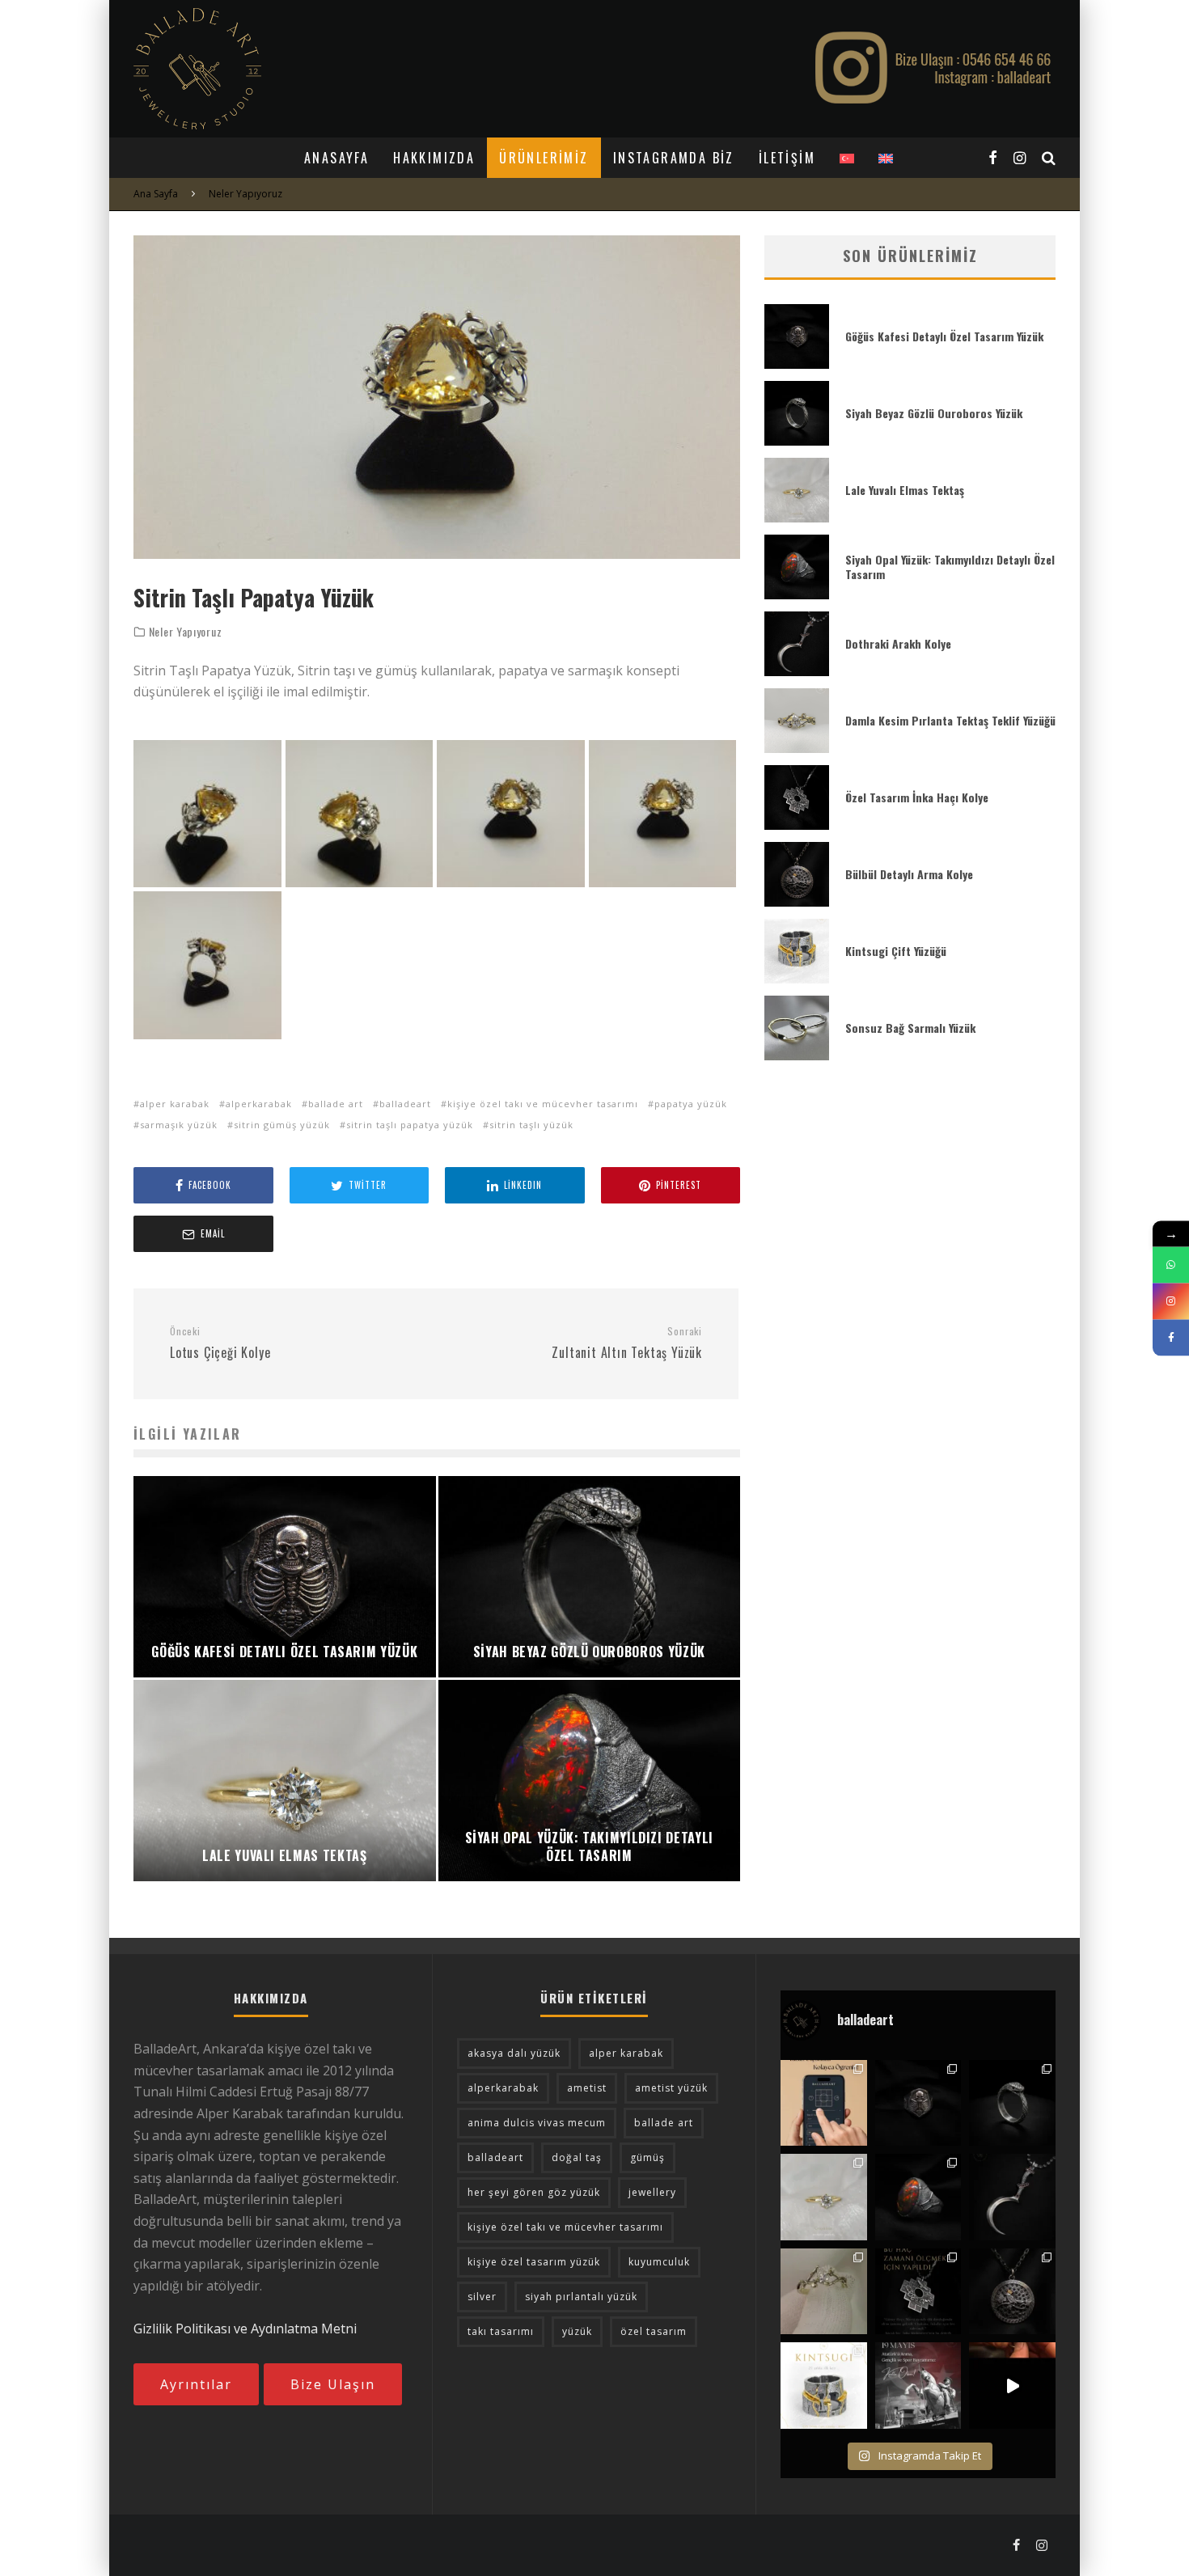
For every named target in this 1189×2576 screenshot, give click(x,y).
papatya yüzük (691, 1104)
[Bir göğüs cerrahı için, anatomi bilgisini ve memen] (918, 2103)
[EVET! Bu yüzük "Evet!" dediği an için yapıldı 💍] (824, 2292)
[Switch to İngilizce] (886, 158)
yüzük (577, 2331)
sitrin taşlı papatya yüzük (410, 1125)
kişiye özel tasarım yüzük (534, 2262)
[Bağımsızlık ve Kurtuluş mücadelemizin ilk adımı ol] (918, 2386)
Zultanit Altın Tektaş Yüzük (627, 1343)
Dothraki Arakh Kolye (898, 643)
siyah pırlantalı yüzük (581, 2297)
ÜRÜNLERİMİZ (544, 158)
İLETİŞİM (787, 158)
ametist (587, 2088)
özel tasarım (654, 2331)
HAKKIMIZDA (434, 158)
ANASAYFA (336, 158)
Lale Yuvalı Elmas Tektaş (905, 490)
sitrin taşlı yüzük (531, 1125)
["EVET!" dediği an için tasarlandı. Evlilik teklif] (824, 2197)
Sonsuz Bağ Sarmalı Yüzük (910, 1028)
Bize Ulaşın (333, 2384)
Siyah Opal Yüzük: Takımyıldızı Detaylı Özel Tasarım (950, 567)
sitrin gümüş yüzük (282, 1125)
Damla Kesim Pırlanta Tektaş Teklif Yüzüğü (950, 720)
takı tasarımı (501, 2331)
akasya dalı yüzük (514, 2053)
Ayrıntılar (196, 2384)
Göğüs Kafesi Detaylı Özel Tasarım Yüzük (944, 336)
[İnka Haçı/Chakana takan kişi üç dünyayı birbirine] (918, 2292)
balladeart (405, 1104)
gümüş (647, 2157)
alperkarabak (259, 1104)
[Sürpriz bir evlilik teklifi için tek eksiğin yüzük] (824, 2103)
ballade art (336, 1104)
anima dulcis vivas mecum (537, 2123)
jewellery (652, 2192)
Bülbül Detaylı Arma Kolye (909, 874)
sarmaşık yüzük (179, 1125)
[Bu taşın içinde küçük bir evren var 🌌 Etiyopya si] (918, 2197)
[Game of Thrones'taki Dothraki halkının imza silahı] (1012, 2197)
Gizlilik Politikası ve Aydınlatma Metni (245, 2329)
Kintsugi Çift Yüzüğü (896, 951)
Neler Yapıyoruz (186, 632)
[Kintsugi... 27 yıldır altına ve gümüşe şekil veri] (824, 2386)
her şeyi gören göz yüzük (534, 2192)
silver (482, 2297)
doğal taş (577, 2157)
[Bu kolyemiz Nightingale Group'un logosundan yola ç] (1012, 2292)
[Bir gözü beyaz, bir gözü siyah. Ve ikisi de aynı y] (1012, 2103)
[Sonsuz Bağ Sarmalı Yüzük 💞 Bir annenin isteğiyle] (1012, 2386)
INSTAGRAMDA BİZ (674, 158)
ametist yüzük (671, 2088)
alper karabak (175, 1104)
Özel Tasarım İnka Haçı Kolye (917, 797)
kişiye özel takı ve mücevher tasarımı (543, 1104)
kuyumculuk (659, 2262)
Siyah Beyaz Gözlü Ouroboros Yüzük (934, 413)
